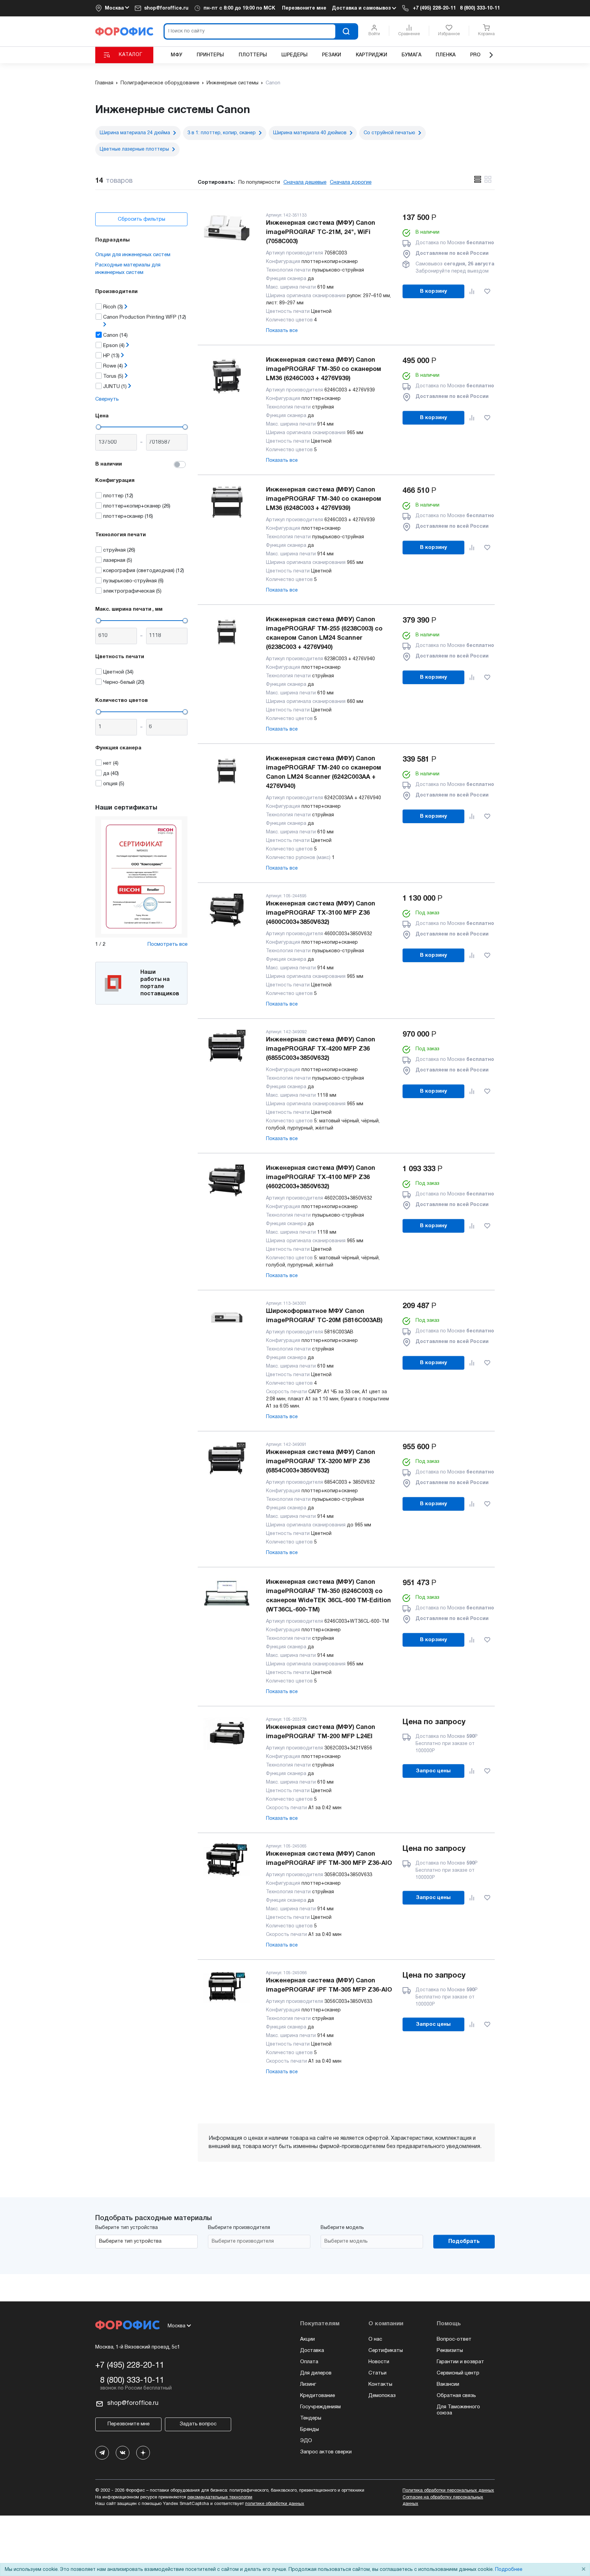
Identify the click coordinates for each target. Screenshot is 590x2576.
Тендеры (311, 2418)
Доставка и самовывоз (362, 8)
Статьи (377, 2373)
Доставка (312, 2351)
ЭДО (306, 2441)
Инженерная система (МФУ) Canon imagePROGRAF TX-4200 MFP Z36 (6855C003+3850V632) (321, 1049)
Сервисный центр (458, 2373)
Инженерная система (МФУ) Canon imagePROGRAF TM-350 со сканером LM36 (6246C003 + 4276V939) (324, 369)
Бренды (310, 2429)
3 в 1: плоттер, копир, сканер (222, 133)
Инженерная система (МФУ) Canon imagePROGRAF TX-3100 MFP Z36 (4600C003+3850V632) (321, 913)
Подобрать (464, 2242)
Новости (379, 2362)
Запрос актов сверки (326, 2452)
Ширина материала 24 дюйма (135, 133)
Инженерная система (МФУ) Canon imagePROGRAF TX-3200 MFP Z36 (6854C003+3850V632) (321, 1462)
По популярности (259, 182)
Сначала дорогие (351, 182)
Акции (307, 2339)
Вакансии (448, 2384)
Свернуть (107, 399)
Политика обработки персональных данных (448, 2491)
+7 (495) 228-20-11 (434, 8)
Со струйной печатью (389, 133)
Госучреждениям (320, 2407)
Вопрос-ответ (454, 2339)
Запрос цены (433, 1771)
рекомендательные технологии (220, 2497)
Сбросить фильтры (142, 219)
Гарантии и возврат (460, 2362)
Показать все (282, 331)
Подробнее (509, 2570)
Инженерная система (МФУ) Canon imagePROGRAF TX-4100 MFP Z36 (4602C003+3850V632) (321, 1178)
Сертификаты (386, 2351)
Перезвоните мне (304, 8)
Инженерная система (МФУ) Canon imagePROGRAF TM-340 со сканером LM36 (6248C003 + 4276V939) (324, 499)
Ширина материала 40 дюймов (310, 133)
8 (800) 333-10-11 (480, 8)
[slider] (98, 427)
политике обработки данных (275, 2504)
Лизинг (308, 2384)
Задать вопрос (198, 2424)
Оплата (309, 2362)
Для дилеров (316, 2373)
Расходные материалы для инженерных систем (128, 269)
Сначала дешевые (305, 182)
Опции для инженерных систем (133, 255)
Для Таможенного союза (458, 2410)
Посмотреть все (167, 944)
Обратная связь (456, 2396)
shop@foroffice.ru (166, 8)
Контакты (380, 2384)
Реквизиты (450, 2351)
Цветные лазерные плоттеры (134, 149)
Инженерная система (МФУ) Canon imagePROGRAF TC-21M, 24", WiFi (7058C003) (321, 232)
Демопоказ (382, 2396)
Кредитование (318, 2396)
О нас (375, 2339)
